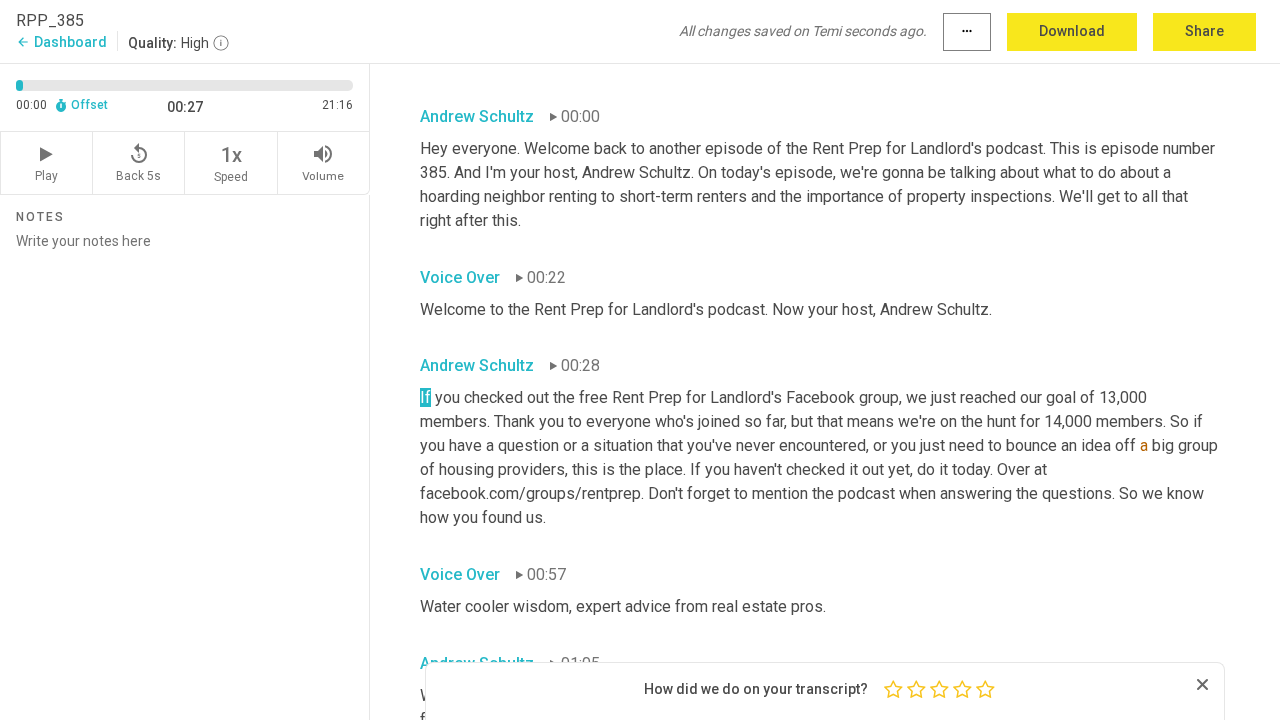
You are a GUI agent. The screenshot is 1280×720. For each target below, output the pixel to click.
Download (1072, 31)
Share (1204, 31)
